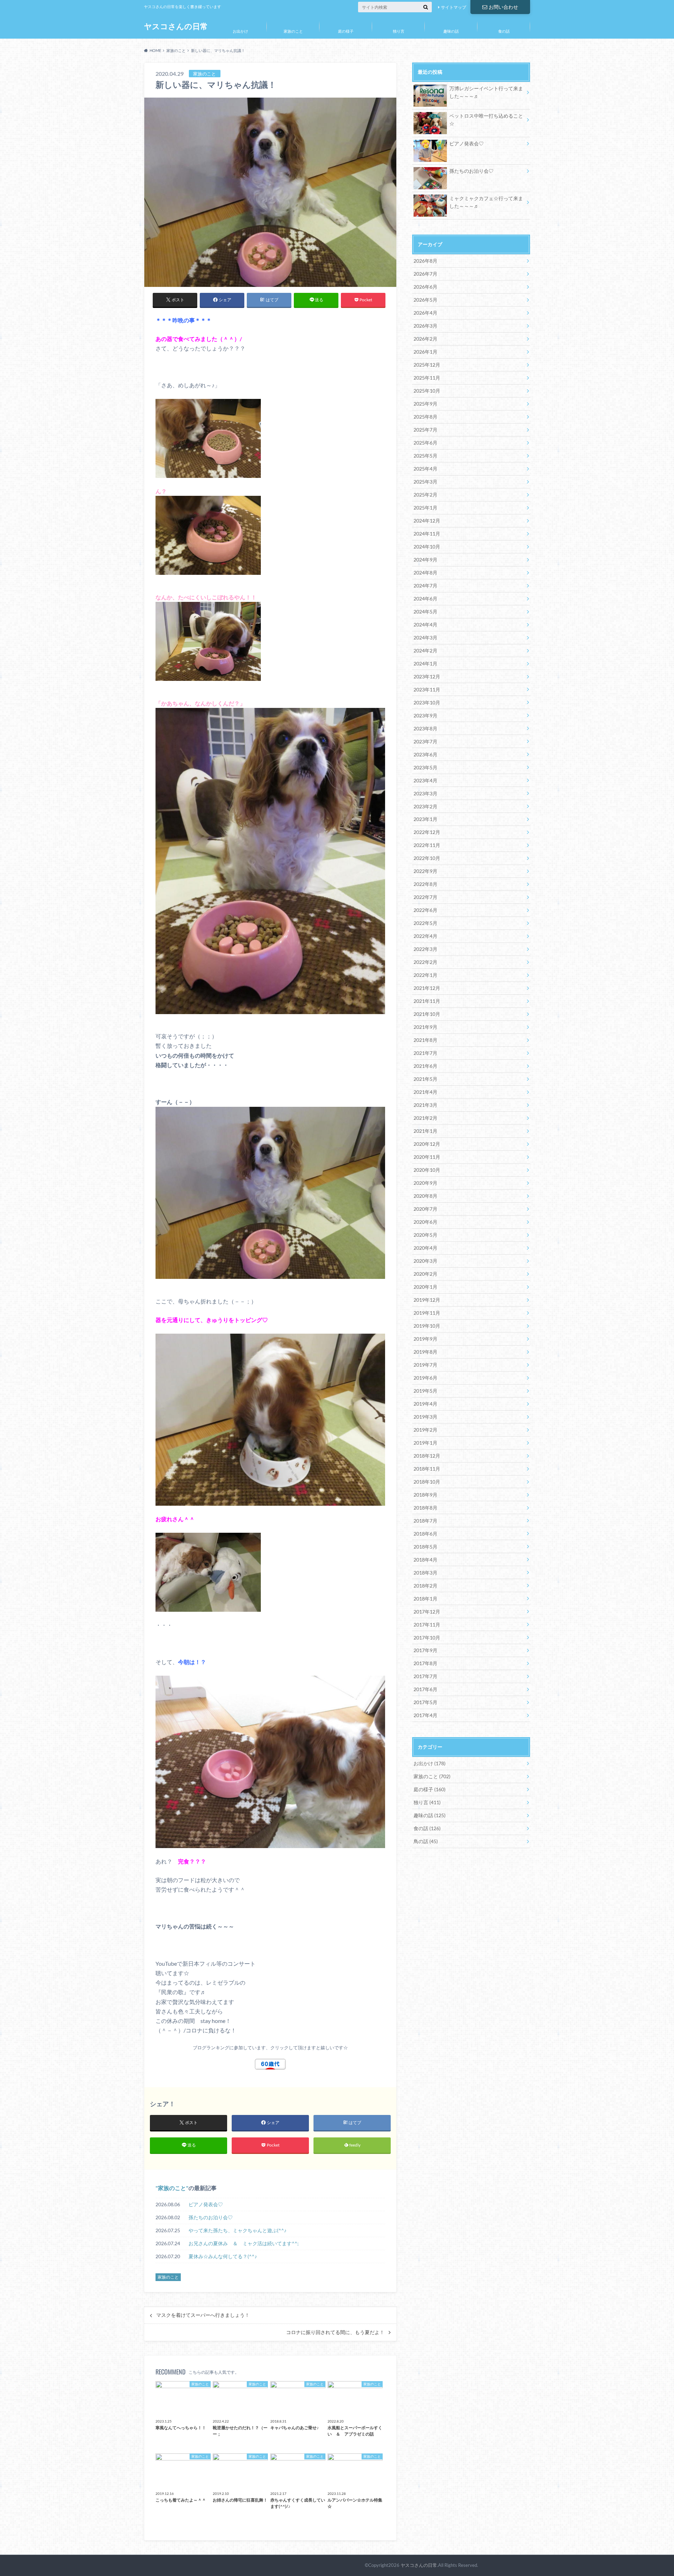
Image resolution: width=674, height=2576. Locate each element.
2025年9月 (425, 404)
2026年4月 (425, 313)
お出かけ (240, 31)
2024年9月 (425, 560)
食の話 (504, 31)
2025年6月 (425, 443)
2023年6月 (425, 754)
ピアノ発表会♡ (206, 2204)
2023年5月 (425, 767)
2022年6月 (425, 910)
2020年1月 (425, 1287)
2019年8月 (425, 1352)
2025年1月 (425, 508)
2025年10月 (427, 391)
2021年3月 (425, 1105)
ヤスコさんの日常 (176, 26)
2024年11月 (427, 534)
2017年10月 (427, 1638)
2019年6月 (425, 1378)
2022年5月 (425, 923)
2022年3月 (425, 949)
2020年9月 (425, 1183)
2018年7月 (425, 1521)
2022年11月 (427, 845)
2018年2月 (425, 1586)
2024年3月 (425, 638)
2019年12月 (427, 1300)
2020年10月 (427, 1170)
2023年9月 (425, 715)
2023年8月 (425, 728)
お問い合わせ (503, 7)
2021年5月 (425, 1079)
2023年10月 (427, 702)
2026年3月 (425, 326)
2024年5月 (425, 612)
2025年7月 (425, 430)
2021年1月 (425, 1131)
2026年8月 (425, 261)
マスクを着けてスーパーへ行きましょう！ (203, 2315)
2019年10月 (427, 1326)
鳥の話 (426, 1841)
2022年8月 (425, 884)
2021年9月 (425, 1027)
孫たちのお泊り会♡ (211, 2217)
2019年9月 (425, 1339)
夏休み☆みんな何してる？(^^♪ (223, 2256)
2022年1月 (425, 975)
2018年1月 (425, 1599)
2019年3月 (425, 1417)
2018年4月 (425, 1560)
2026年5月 (425, 300)
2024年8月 (425, 573)
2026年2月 (425, 339)
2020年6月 (425, 1222)
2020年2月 (425, 1274)
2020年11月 (427, 1157)
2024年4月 (425, 625)
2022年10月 (427, 858)
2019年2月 (425, 1430)
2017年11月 (427, 1625)
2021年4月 (425, 1092)
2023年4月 (425, 780)
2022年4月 (425, 936)
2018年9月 (425, 1495)
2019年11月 (427, 1313)
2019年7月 (425, 1365)
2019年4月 (425, 1404)
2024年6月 (425, 599)
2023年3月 (425, 793)
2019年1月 (425, 1443)
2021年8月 (425, 1040)
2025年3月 (425, 482)
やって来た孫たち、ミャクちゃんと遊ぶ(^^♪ (240, 2230)
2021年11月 (427, 1001)
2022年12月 (427, 832)
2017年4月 (425, 1715)
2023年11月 (427, 689)
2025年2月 (425, 495)
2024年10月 (427, 547)
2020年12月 (427, 1144)
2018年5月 (425, 1547)
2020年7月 (425, 1209)
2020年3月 (425, 1261)
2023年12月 (427, 676)
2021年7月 (425, 1053)
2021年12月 (427, 988)
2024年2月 (425, 650)
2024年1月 (425, 663)
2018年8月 (425, 1508)
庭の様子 (346, 31)
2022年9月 (425, 871)
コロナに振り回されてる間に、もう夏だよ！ (335, 2332)
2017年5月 (425, 1702)
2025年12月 (427, 365)
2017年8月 (425, 1663)
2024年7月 (425, 586)
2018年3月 (425, 1573)
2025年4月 (425, 469)
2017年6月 (425, 1689)
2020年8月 (425, 1196)
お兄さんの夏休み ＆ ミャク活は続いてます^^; (244, 2243)
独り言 (399, 31)
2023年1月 (425, 819)
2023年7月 (425, 741)
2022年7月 (425, 897)
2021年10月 (427, 1014)
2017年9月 (425, 1650)
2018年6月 (425, 1534)
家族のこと (293, 31)
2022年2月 (425, 962)
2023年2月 (425, 806)
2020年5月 (425, 1235)
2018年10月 (427, 1482)
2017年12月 (427, 1612)
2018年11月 (427, 1469)
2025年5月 (425, 456)
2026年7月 (425, 274)
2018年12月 (427, 1456)
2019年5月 (425, 1391)
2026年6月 (425, 287)
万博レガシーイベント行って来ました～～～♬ (486, 92)
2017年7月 (425, 1676)
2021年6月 (425, 1066)
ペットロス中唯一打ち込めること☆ (486, 120)
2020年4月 (425, 1248)
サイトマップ (454, 7)
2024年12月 (427, 521)
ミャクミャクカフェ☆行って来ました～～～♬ (486, 202)
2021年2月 (425, 1118)
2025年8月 (425, 417)
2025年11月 (427, 378)
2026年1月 (425, 352)
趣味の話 (451, 31)
